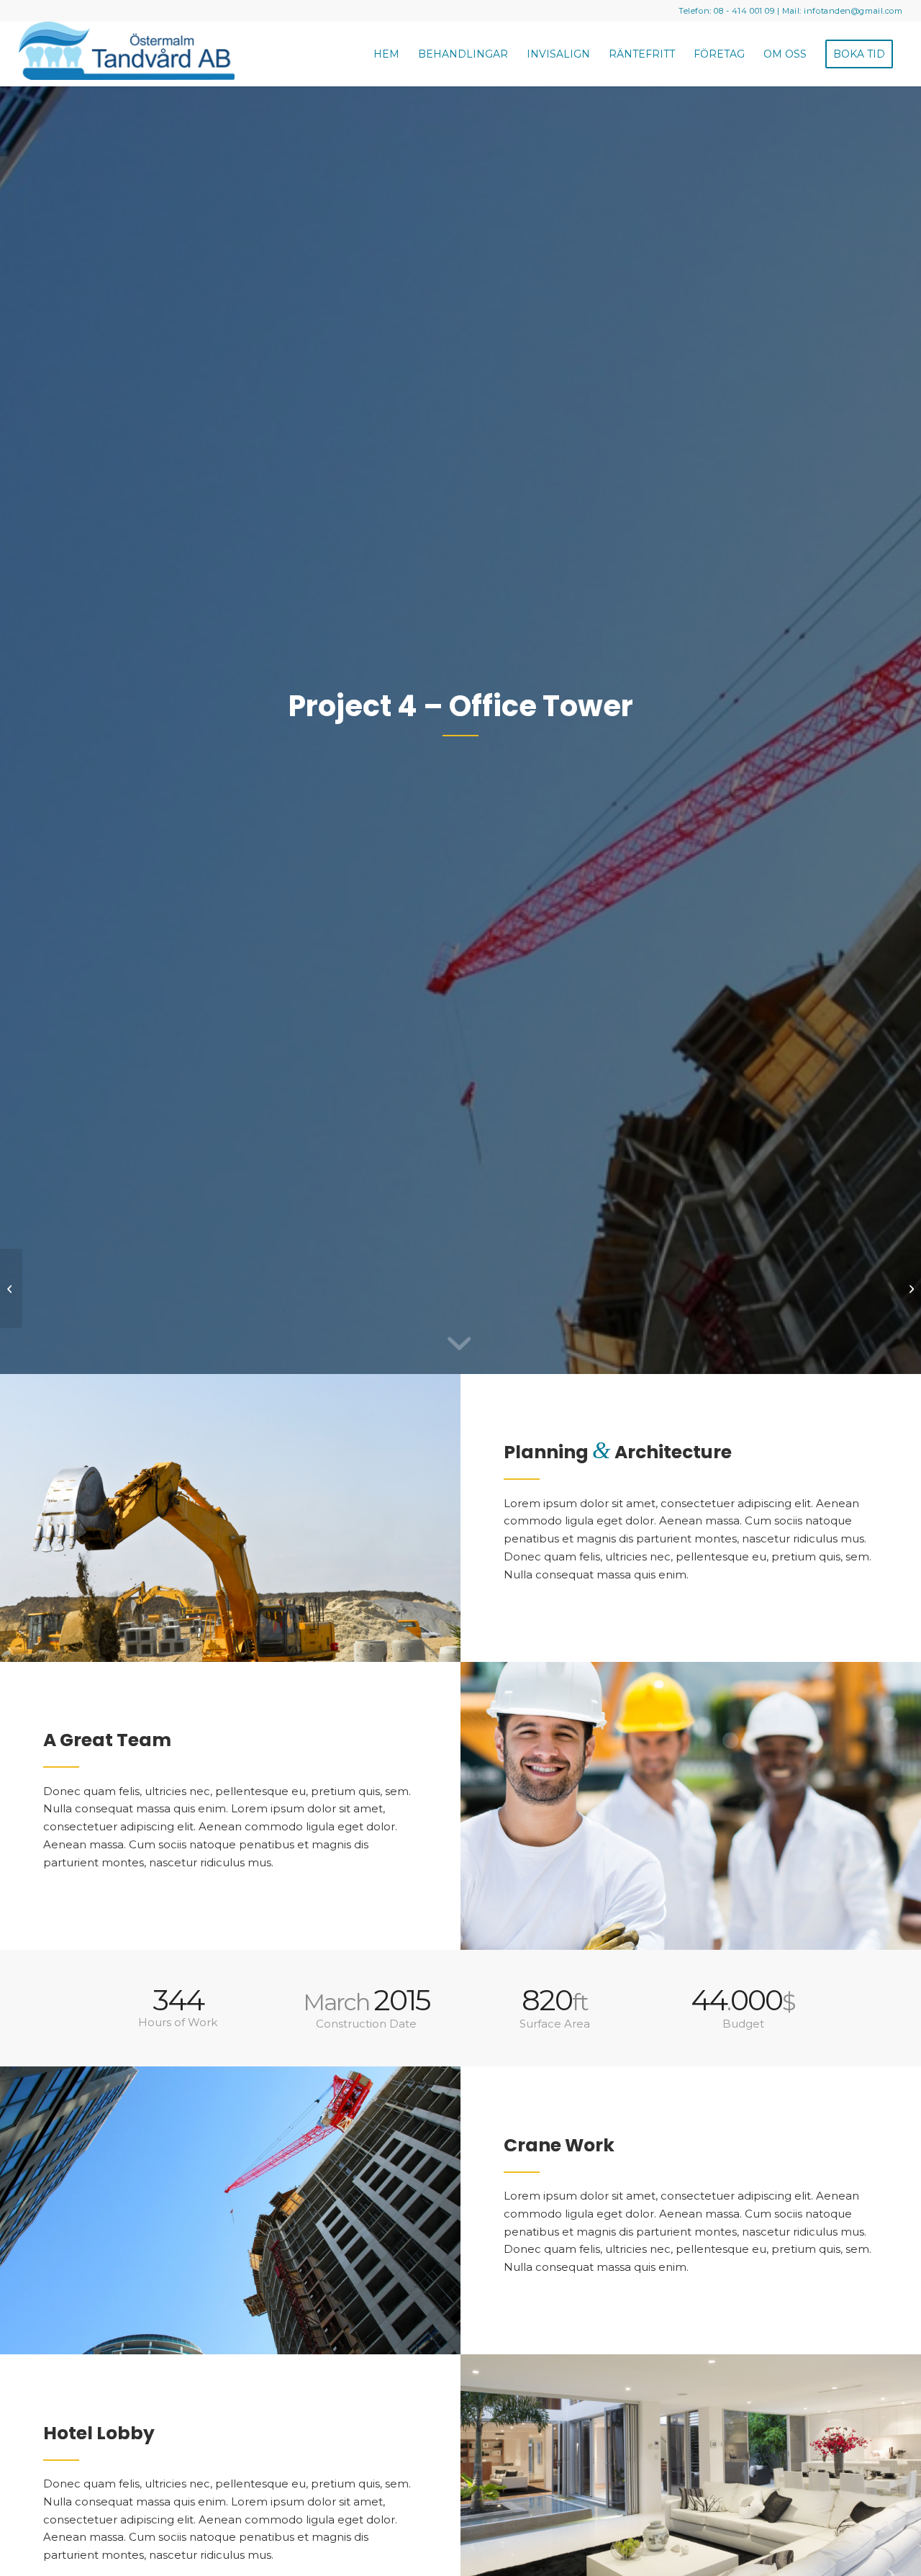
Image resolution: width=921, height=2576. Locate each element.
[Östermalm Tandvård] (127, 54)
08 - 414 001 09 (744, 11)
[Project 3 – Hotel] (11, 1288)
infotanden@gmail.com (853, 11)
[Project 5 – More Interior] (910, 1288)
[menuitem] (386, 54)
